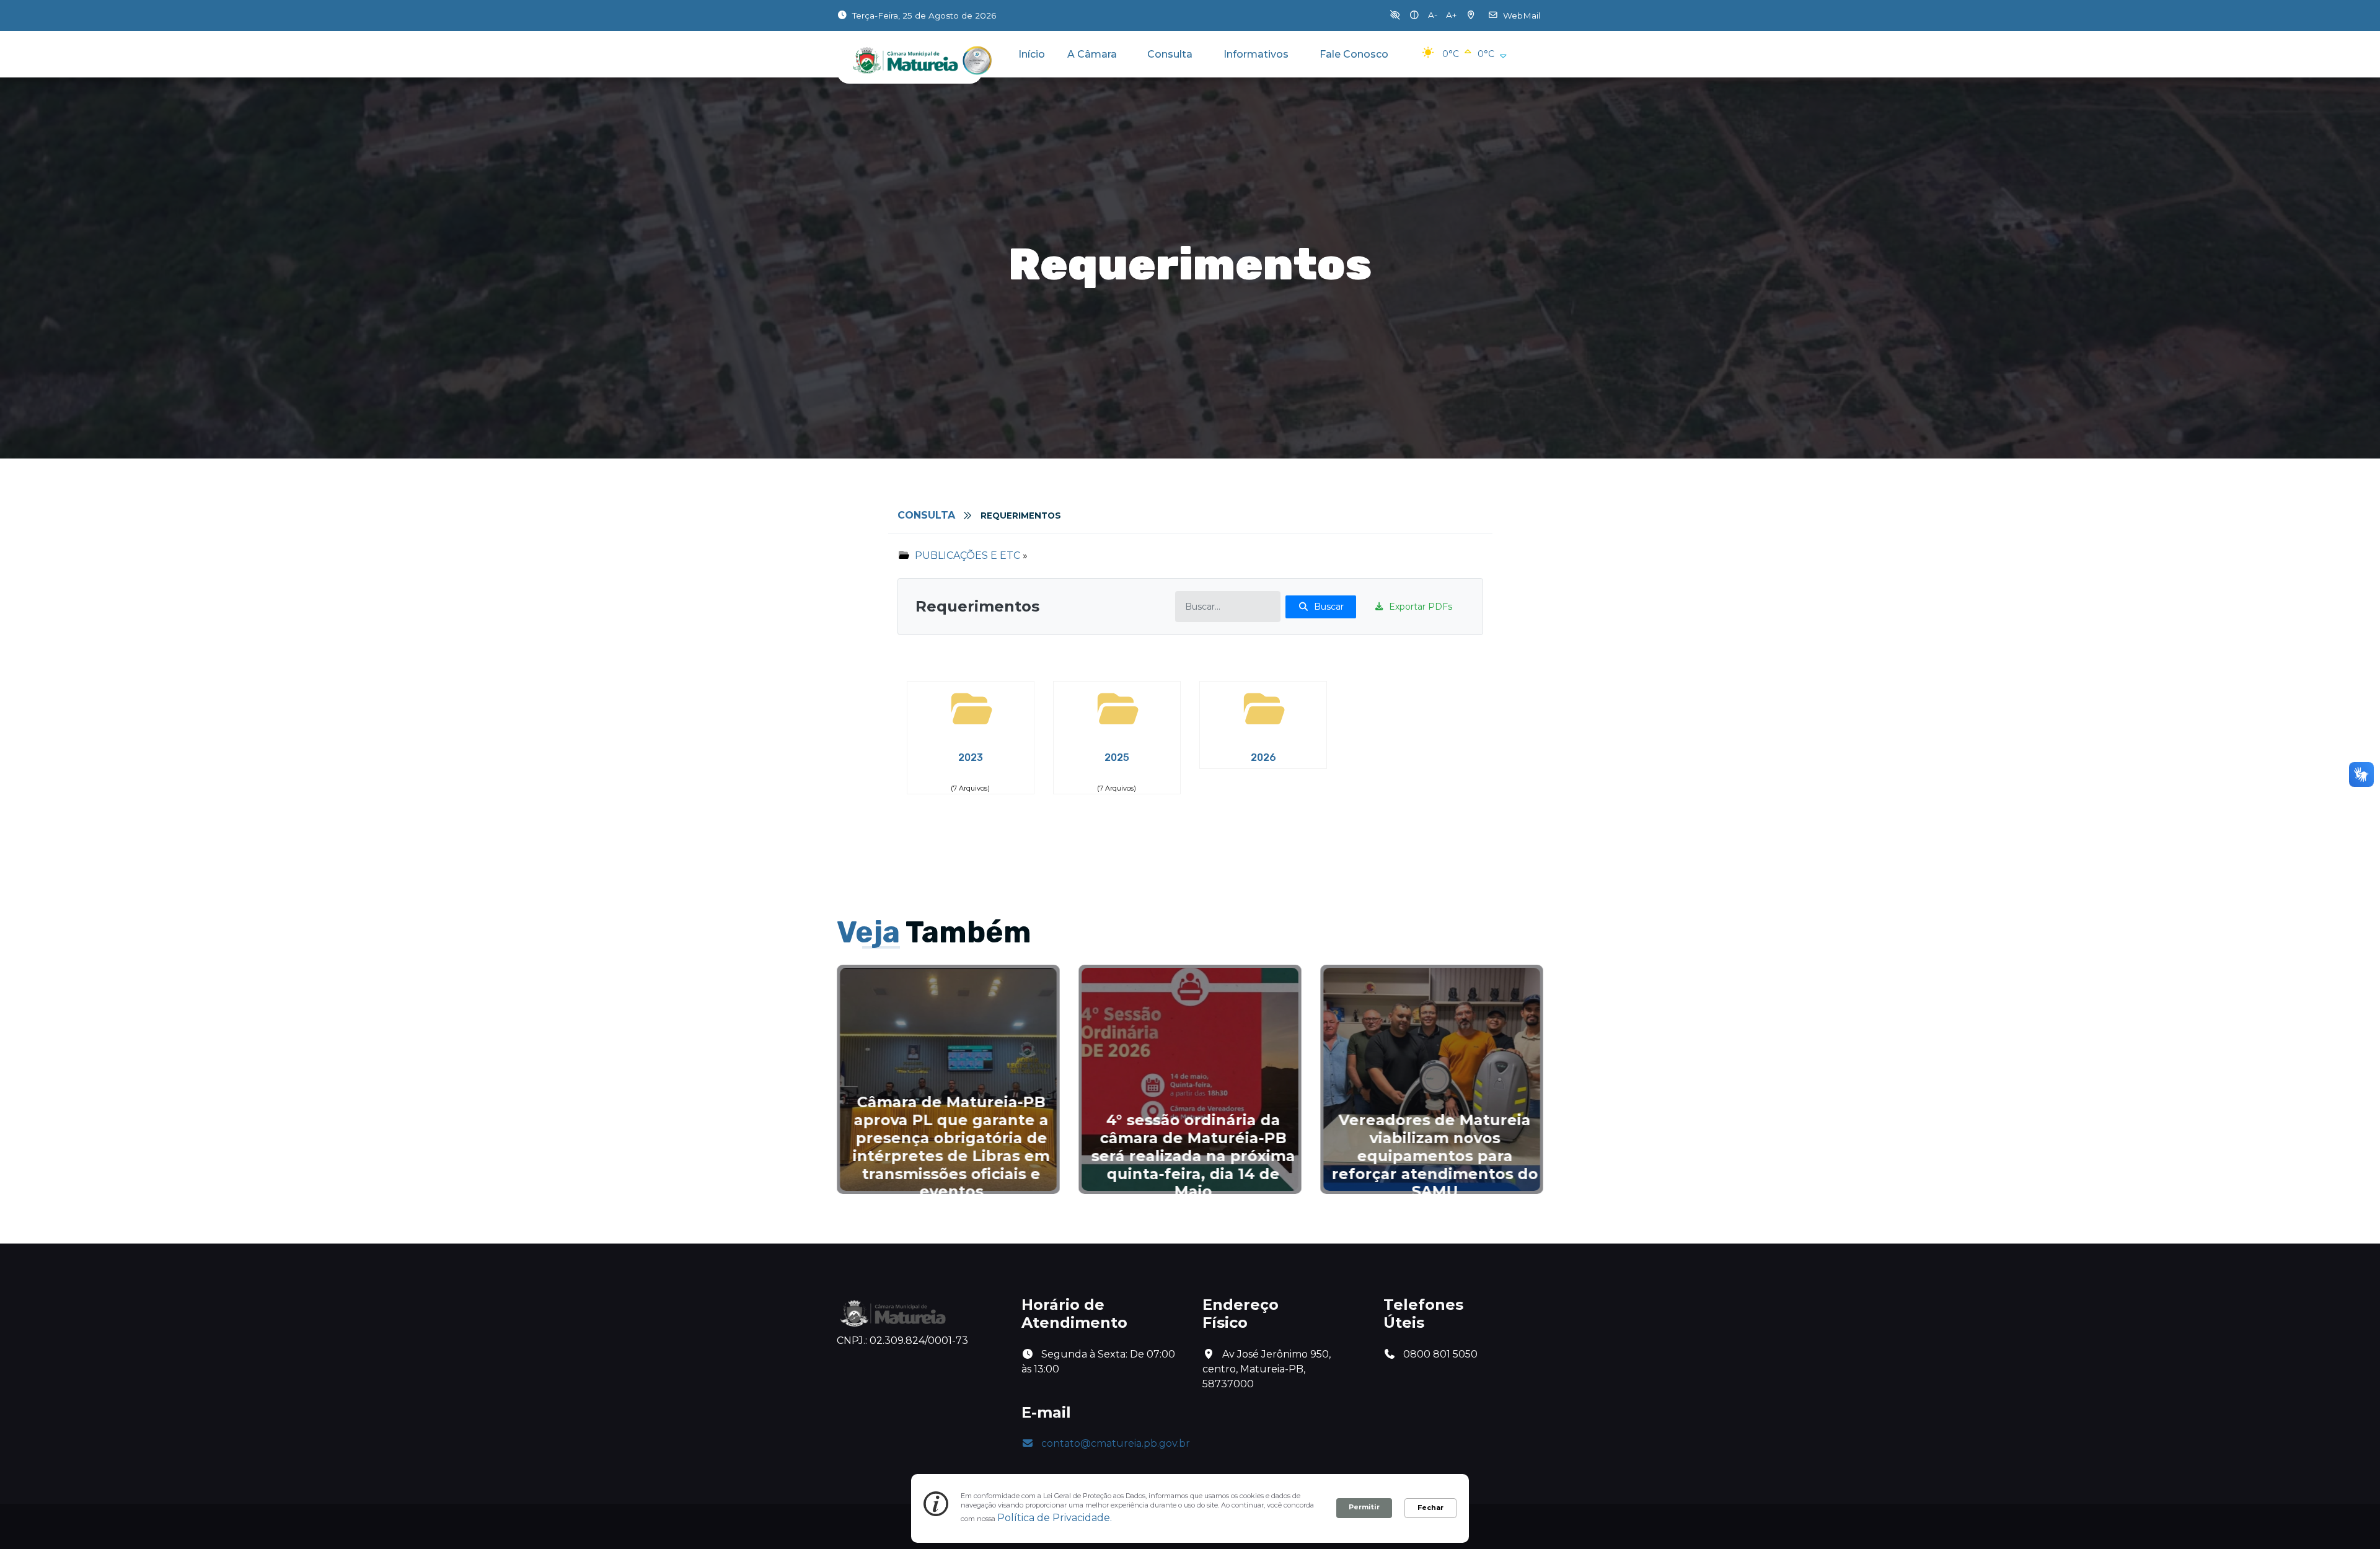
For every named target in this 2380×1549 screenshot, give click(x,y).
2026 (1263, 757)
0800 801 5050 (1439, 1354)
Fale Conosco (1354, 54)
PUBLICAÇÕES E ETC (967, 555)
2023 (971, 757)
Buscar (1329, 607)
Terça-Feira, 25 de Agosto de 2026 (924, 15)
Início (1032, 54)
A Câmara (1092, 54)
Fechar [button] (1430, 1507)
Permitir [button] (1364, 1507)
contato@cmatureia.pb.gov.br (1116, 1443)
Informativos (1256, 54)
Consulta (1170, 54)
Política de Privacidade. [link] (1055, 1518)
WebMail (1522, 15)
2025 (1117, 757)
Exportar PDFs (1421, 607)
